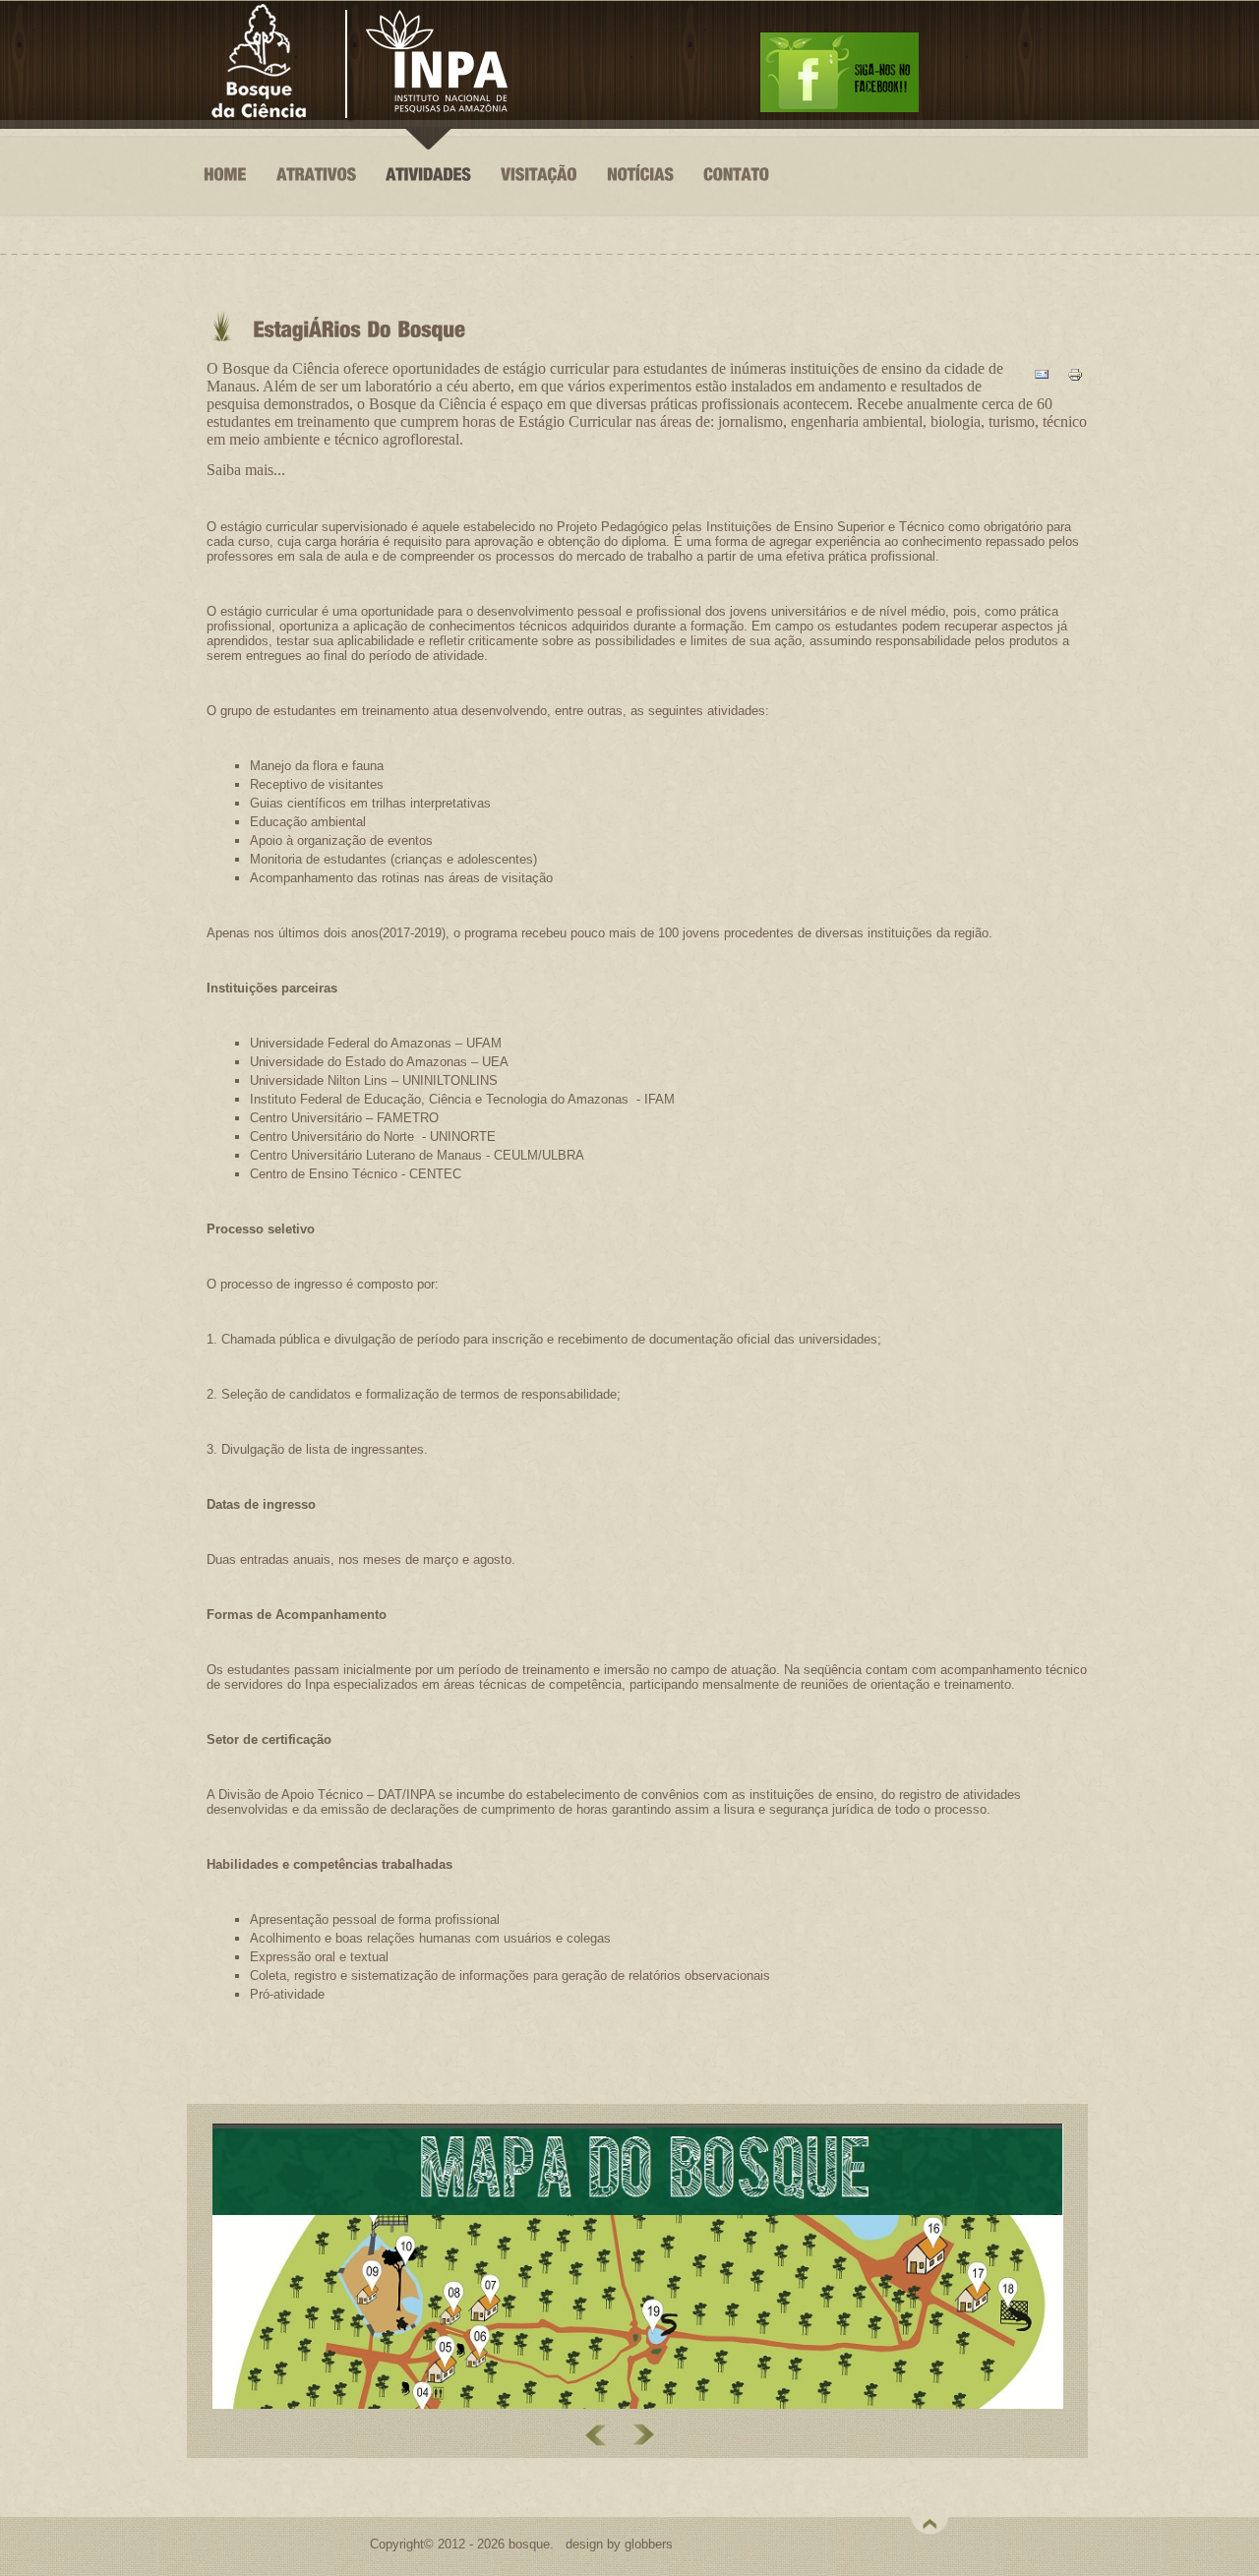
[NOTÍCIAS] (640, 200)
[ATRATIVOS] (316, 200)
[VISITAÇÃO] (539, 200)
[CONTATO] (736, 200)
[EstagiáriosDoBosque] (356, 329)
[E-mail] (1042, 381)
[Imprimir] (1075, 381)
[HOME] (225, 200)
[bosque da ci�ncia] (839, 111)
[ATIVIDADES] (428, 200)
